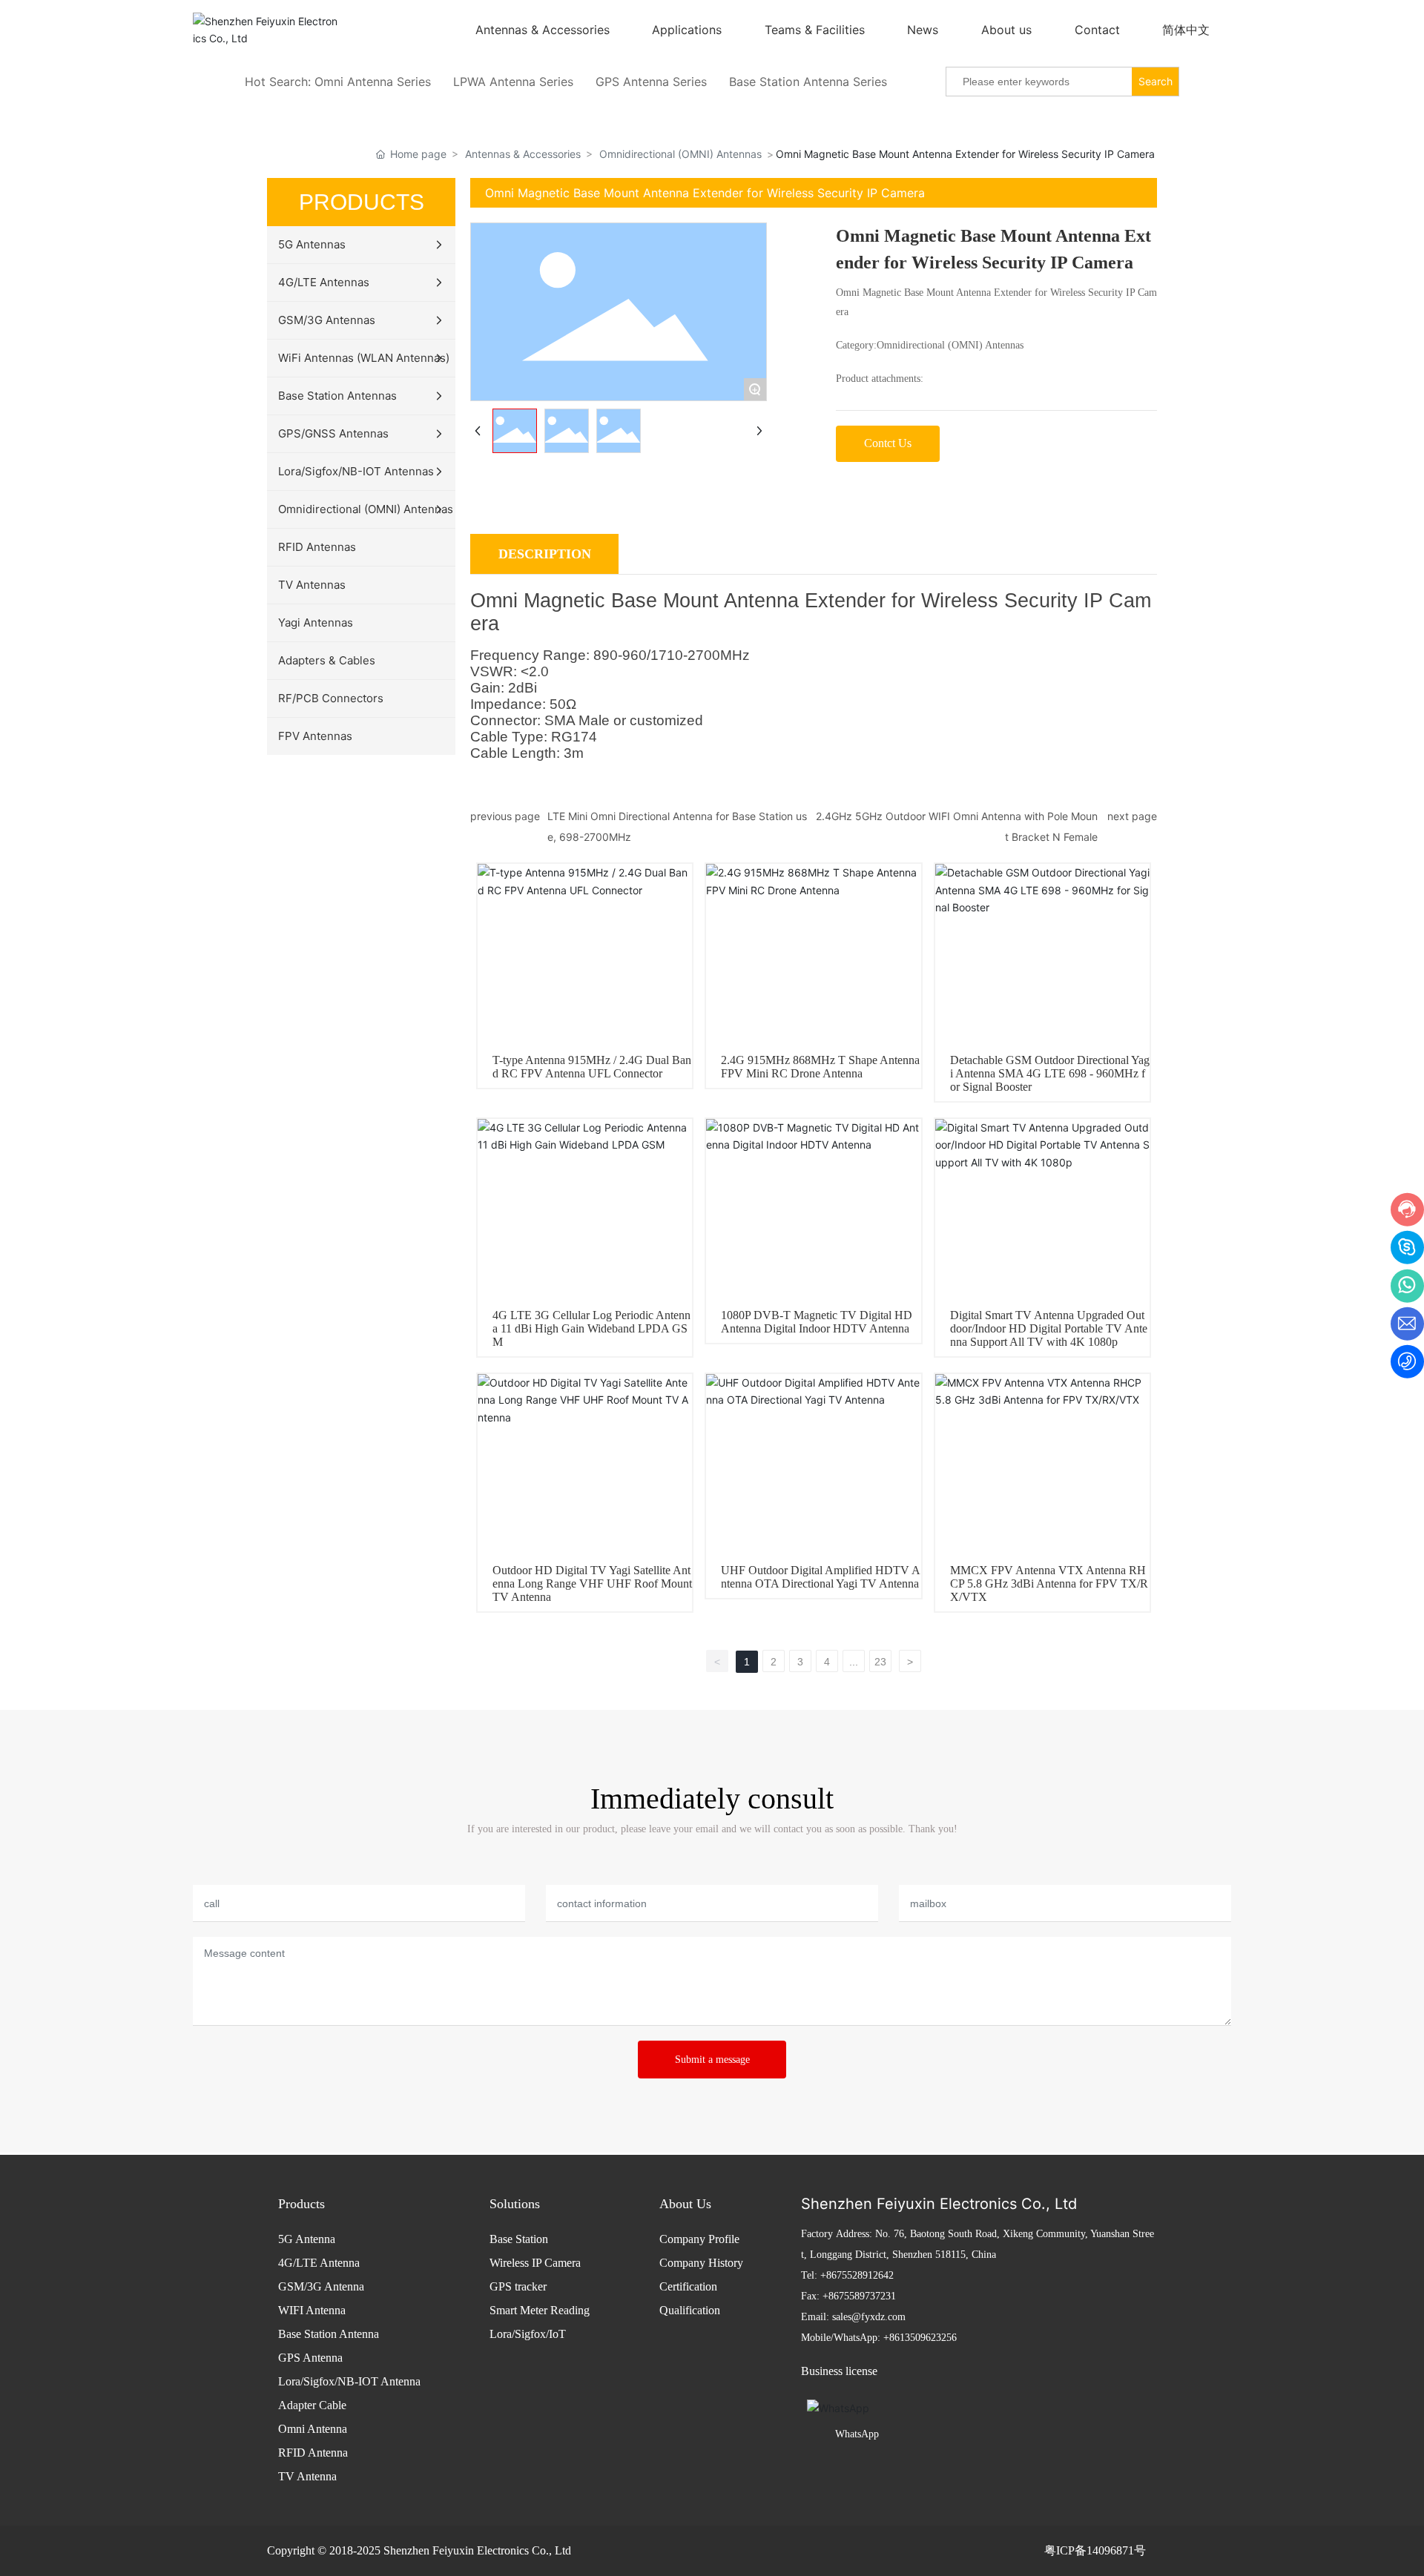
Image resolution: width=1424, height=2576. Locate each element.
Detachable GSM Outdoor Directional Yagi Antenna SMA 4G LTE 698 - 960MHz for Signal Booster (1050, 1073)
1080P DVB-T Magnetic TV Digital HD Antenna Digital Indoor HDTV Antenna (817, 1322)
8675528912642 (860, 2275)
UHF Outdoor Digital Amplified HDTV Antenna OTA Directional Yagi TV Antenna (821, 1577)
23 (880, 1662)
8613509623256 (923, 2338)
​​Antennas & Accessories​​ (523, 154)
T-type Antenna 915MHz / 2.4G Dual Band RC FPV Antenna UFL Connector (592, 1067)
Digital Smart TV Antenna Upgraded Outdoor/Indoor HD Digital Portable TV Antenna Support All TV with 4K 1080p (1049, 1328)
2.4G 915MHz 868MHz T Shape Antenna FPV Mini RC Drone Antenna (820, 1067)
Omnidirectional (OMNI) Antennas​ (680, 154)
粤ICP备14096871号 (1095, 2550)
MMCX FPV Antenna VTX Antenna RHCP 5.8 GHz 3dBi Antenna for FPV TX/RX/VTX (1049, 1583)
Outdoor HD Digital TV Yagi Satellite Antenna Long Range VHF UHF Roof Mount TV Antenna (592, 1583)
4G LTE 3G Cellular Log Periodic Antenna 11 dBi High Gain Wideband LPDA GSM (591, 1328)
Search (1156, 81)
